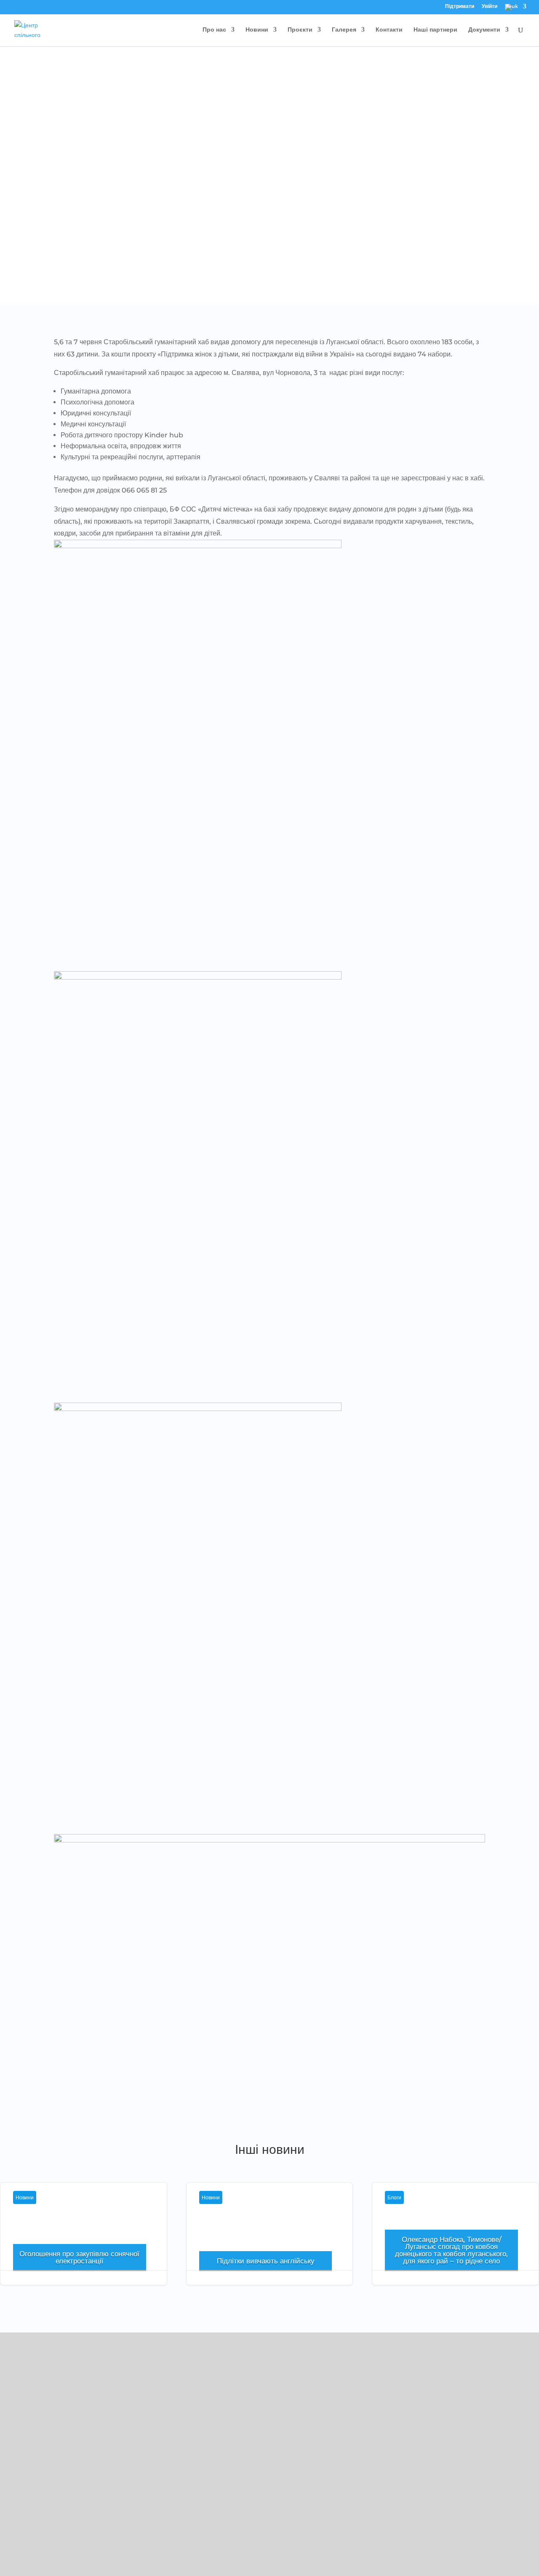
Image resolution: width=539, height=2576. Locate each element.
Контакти (389, 30)
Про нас (214, 30)
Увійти (490, 7)
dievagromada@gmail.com (55, 2442)
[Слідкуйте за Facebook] (15, 2478)
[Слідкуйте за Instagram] (32, 2478)
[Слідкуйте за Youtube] (49, 2478)
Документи (484, 30)
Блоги (394, 2197)
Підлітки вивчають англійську (270, 2244)
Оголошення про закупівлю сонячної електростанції (84, 2244)
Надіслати (495, 2544)
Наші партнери (435, 30)
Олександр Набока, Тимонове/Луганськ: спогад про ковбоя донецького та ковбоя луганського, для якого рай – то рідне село (451, 2250)
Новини (257, 30)
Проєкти (300, 30)
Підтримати (460, 7)
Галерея (344, 30)
